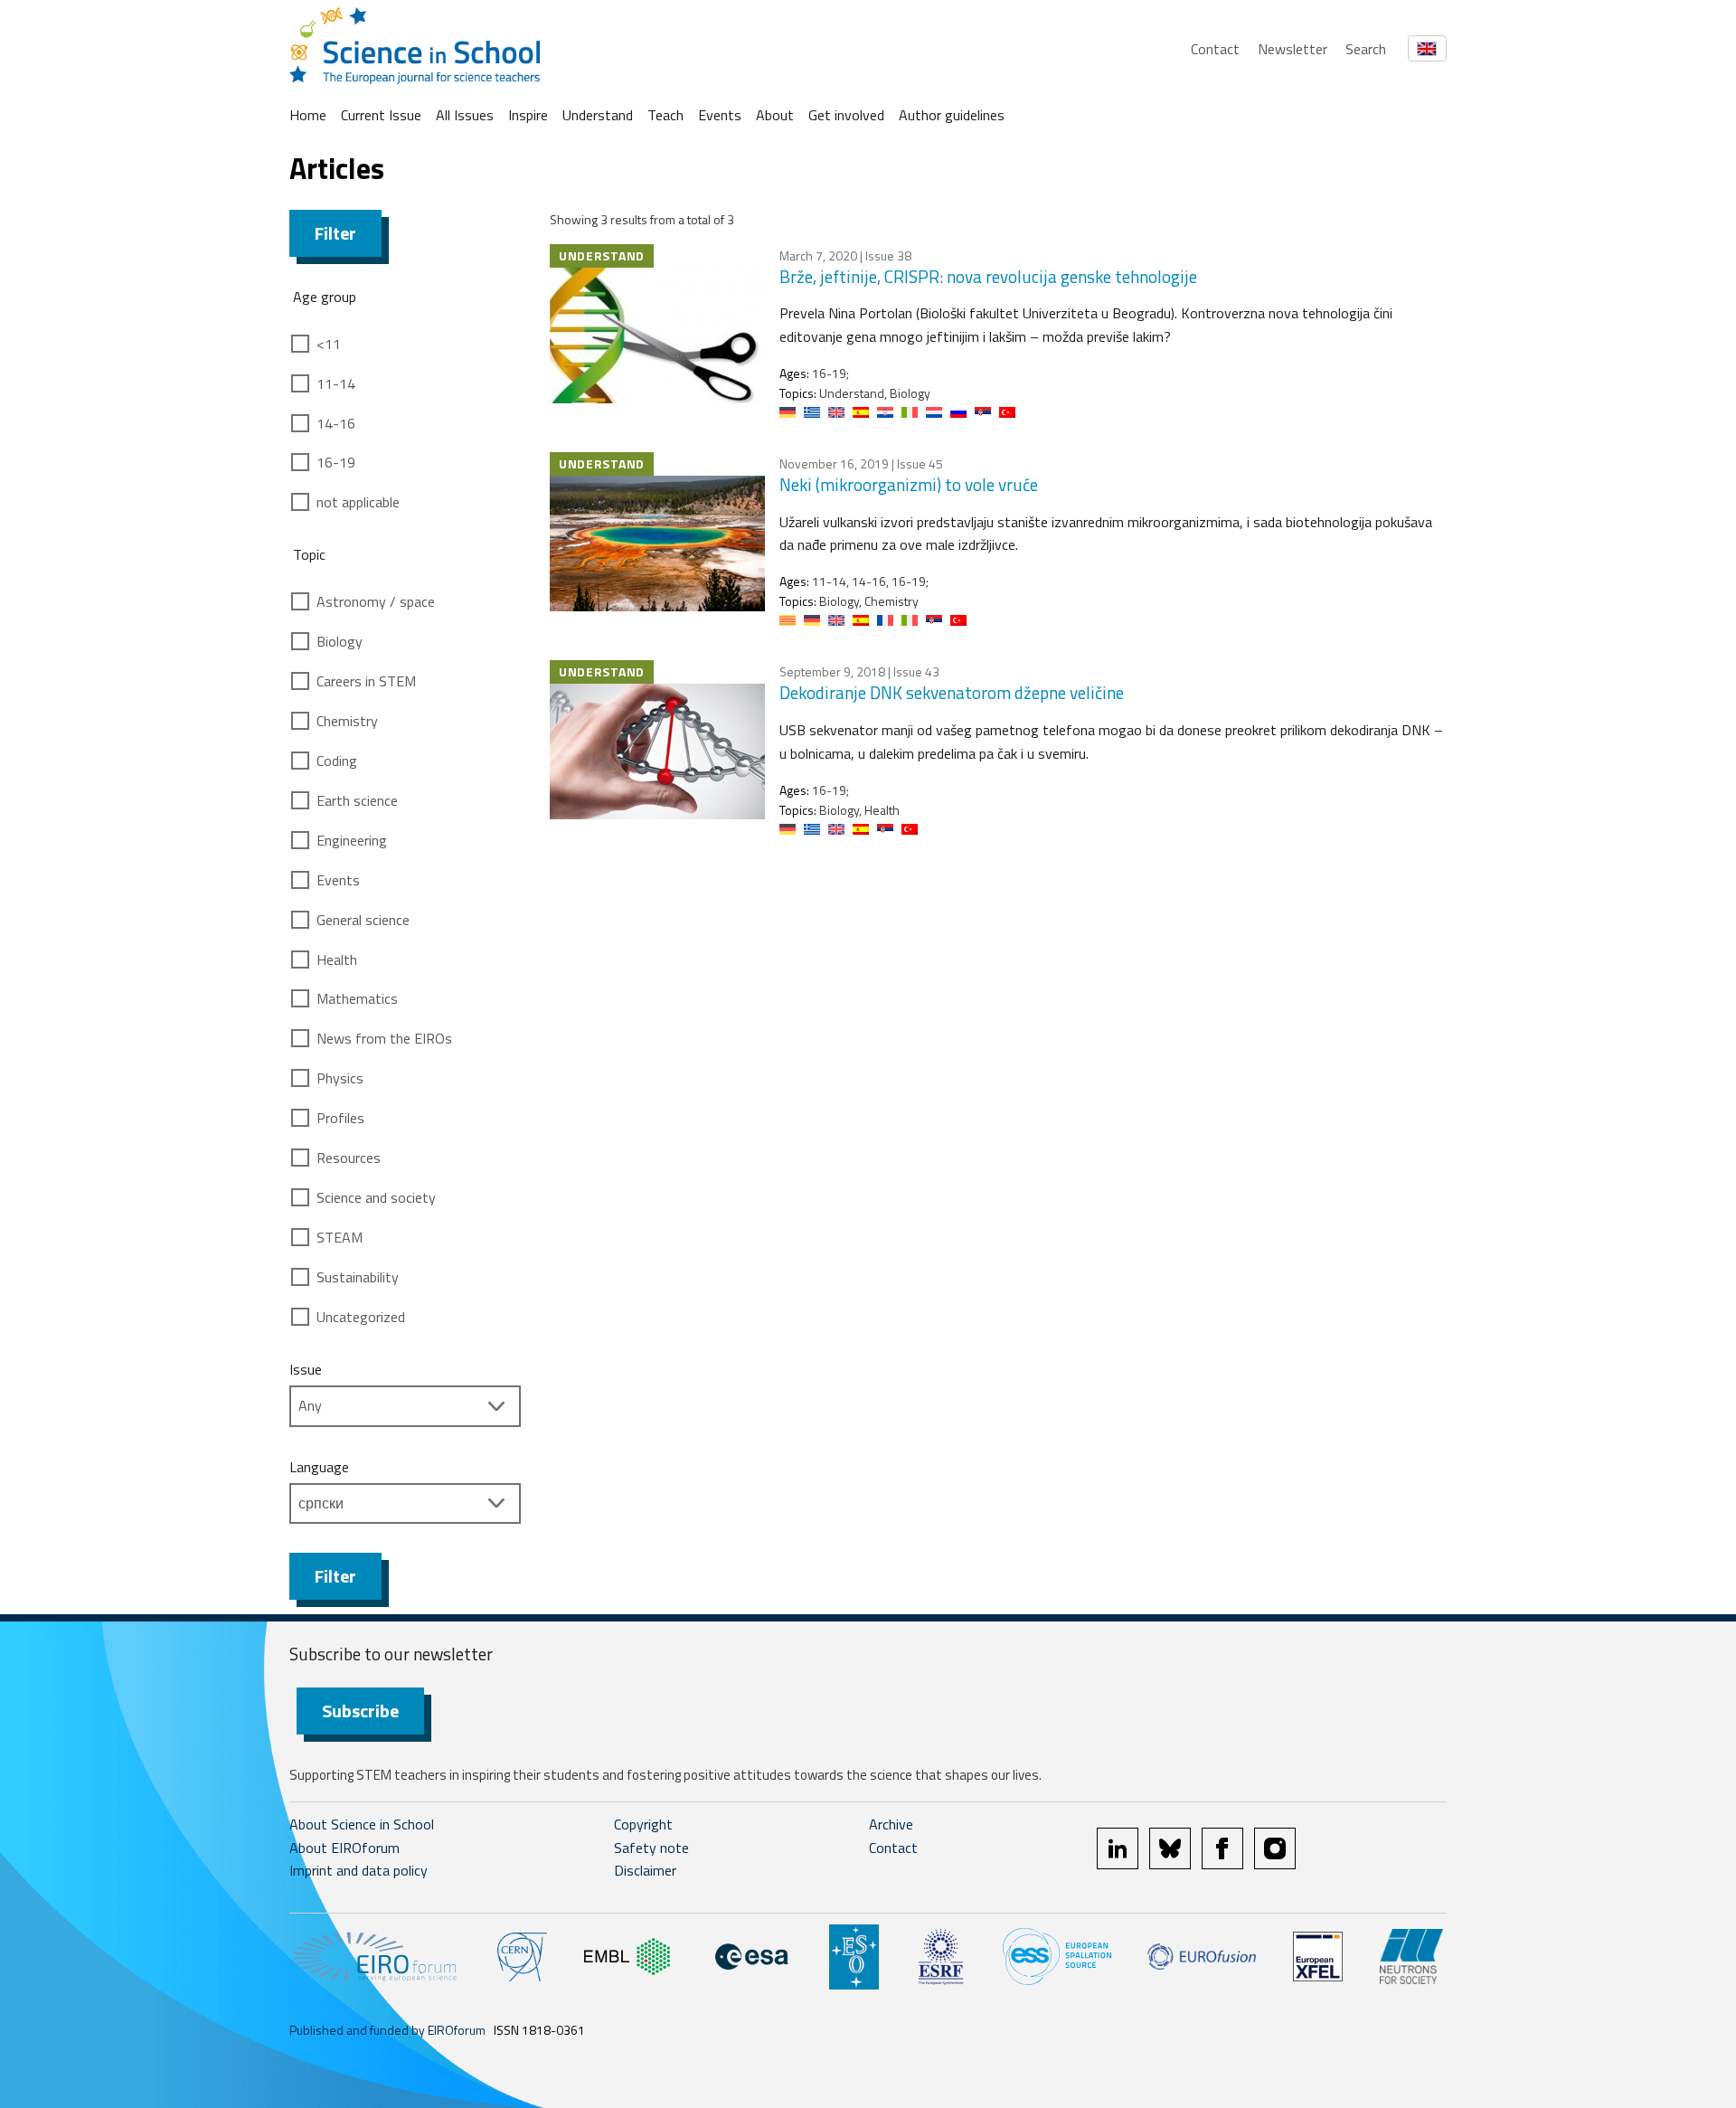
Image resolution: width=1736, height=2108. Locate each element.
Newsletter (1293, 49)
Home (308, 115)
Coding (337, 761)
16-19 (336, 462)
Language (319, 1467)
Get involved (846, 115)
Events (720, 115)
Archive (891, 1824)
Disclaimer (645, 1870)
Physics (340, 1078)
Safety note (651, 1848)
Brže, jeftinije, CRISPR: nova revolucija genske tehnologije (988, 276)
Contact (1215, 49)
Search (1366, 49)
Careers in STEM (366, 681)
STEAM (340, 1237)
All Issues (465, 115)
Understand (598, 115)
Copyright (643, 1824)
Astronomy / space (376, 601)
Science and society (376, 1197)
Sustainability (358, 1277)
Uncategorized (361, 1317)
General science (363, 920)
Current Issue (381, 115)
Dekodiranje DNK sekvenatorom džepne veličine (952, 692)
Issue (306, 1369)
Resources (349, 1158)
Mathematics (357, 998)
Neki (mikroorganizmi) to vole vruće (909, 484)
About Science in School (362, 1824)
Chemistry (347, 721)
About (775, 115)
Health (337, 959)
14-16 (336, 423)
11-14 (336, 383)
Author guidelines (952, 115)
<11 (329, 344)
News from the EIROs (384, 1038)
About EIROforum (344, 1848)
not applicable (358, 502)
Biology (340, 641)
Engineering (352, 840)
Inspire (528, 115)
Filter (335, 233)
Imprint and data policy (359, 1870)
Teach (665, 115)
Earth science (357, 800)
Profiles (340, 1118)
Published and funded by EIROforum (387, 2030)
